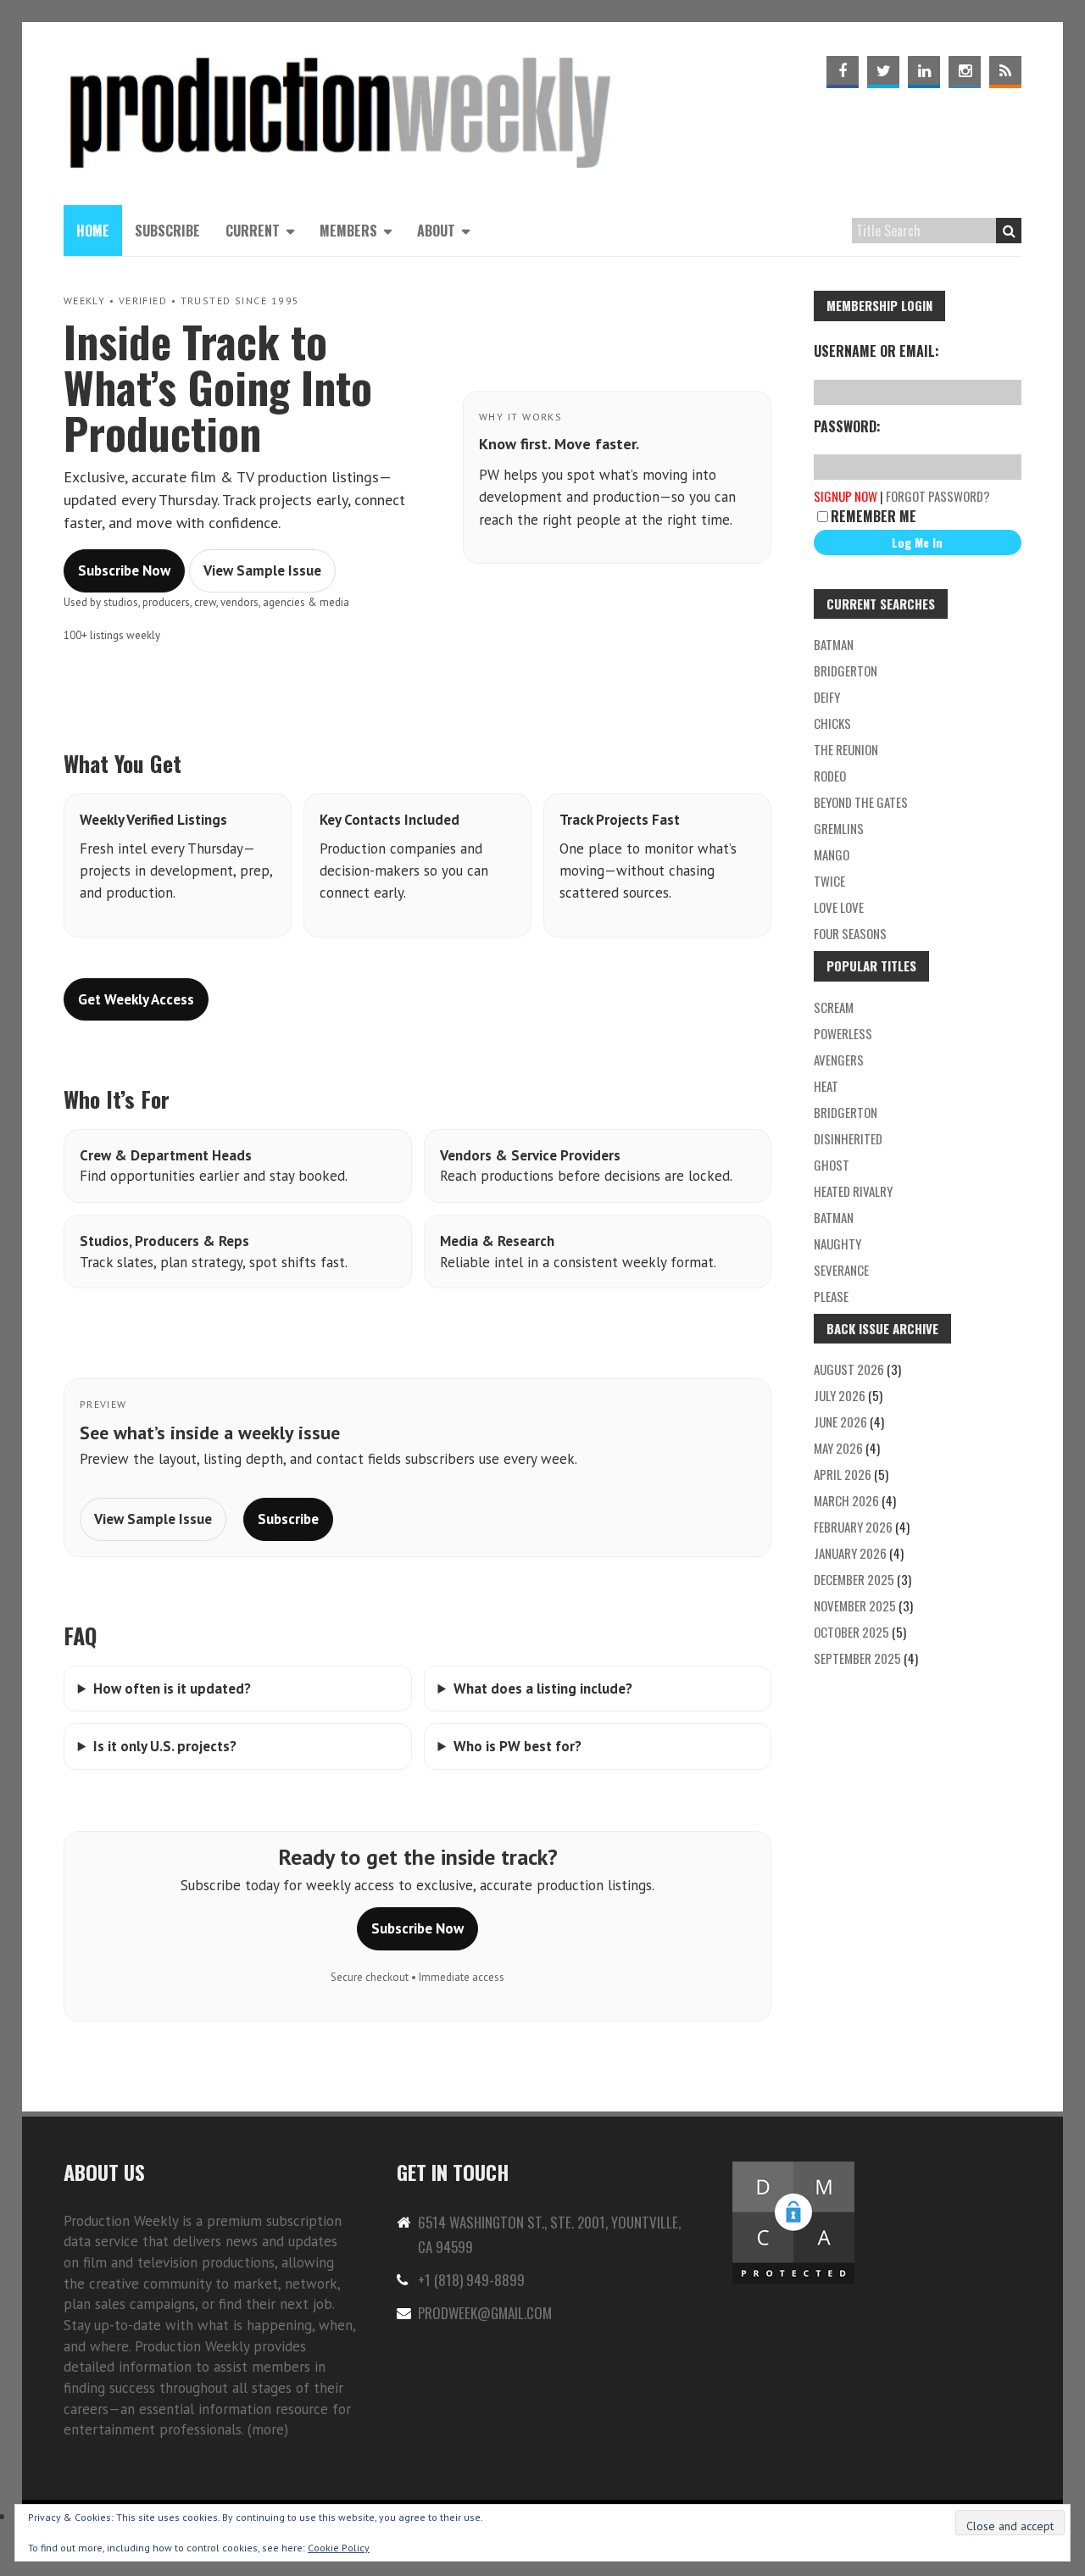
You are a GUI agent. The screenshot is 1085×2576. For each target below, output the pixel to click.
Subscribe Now (124, 570)
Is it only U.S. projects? (165, 1746)
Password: (847, 426)
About (436, 231)
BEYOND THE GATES (861, 802)
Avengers (839, 1060)
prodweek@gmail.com (485, 2313)
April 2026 (843, 1474)
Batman (834, 1217)
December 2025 (854, 1579)
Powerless (843, 1033)
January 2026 (850, 1553)
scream (834, 1007)
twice (829, 881)
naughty (837, 1243)
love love (839, 907)
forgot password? (938, 496)
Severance (841, 1270)
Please (831, 1296)
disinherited (848, 1138)
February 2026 (853, 1527)
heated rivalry (853, 1191)
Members (348, 231)
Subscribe (167, 231)
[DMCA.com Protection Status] (793, 2169)
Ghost (832, 1165)
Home (93, 231)
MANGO (832, 854)
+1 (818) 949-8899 (471, 2280)
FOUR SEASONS (850, 933)
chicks (832, 723)
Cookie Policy (339, 2548)
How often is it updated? (172, 1689)
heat (826, 1086)
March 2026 (846, 1500)
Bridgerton (846, 670)
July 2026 (840, 1395)
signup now (846, 496)
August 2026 (849, 1369)
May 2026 (838, 1448)
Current (253, 231)
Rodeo (830, 776)
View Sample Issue (262, 570)
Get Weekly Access (136, 999)
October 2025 (851, 1632)
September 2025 (857, 1658)
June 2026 (840, 1422)
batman (834, 644)
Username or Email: (876, 351)
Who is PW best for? (517, 1746)
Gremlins (839, 828)
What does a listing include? (543, 1689)
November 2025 (855, 1605)
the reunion (846, 749)
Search (1009, 231)
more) (270, 2429)
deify (827, 697)
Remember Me (874, 516)
